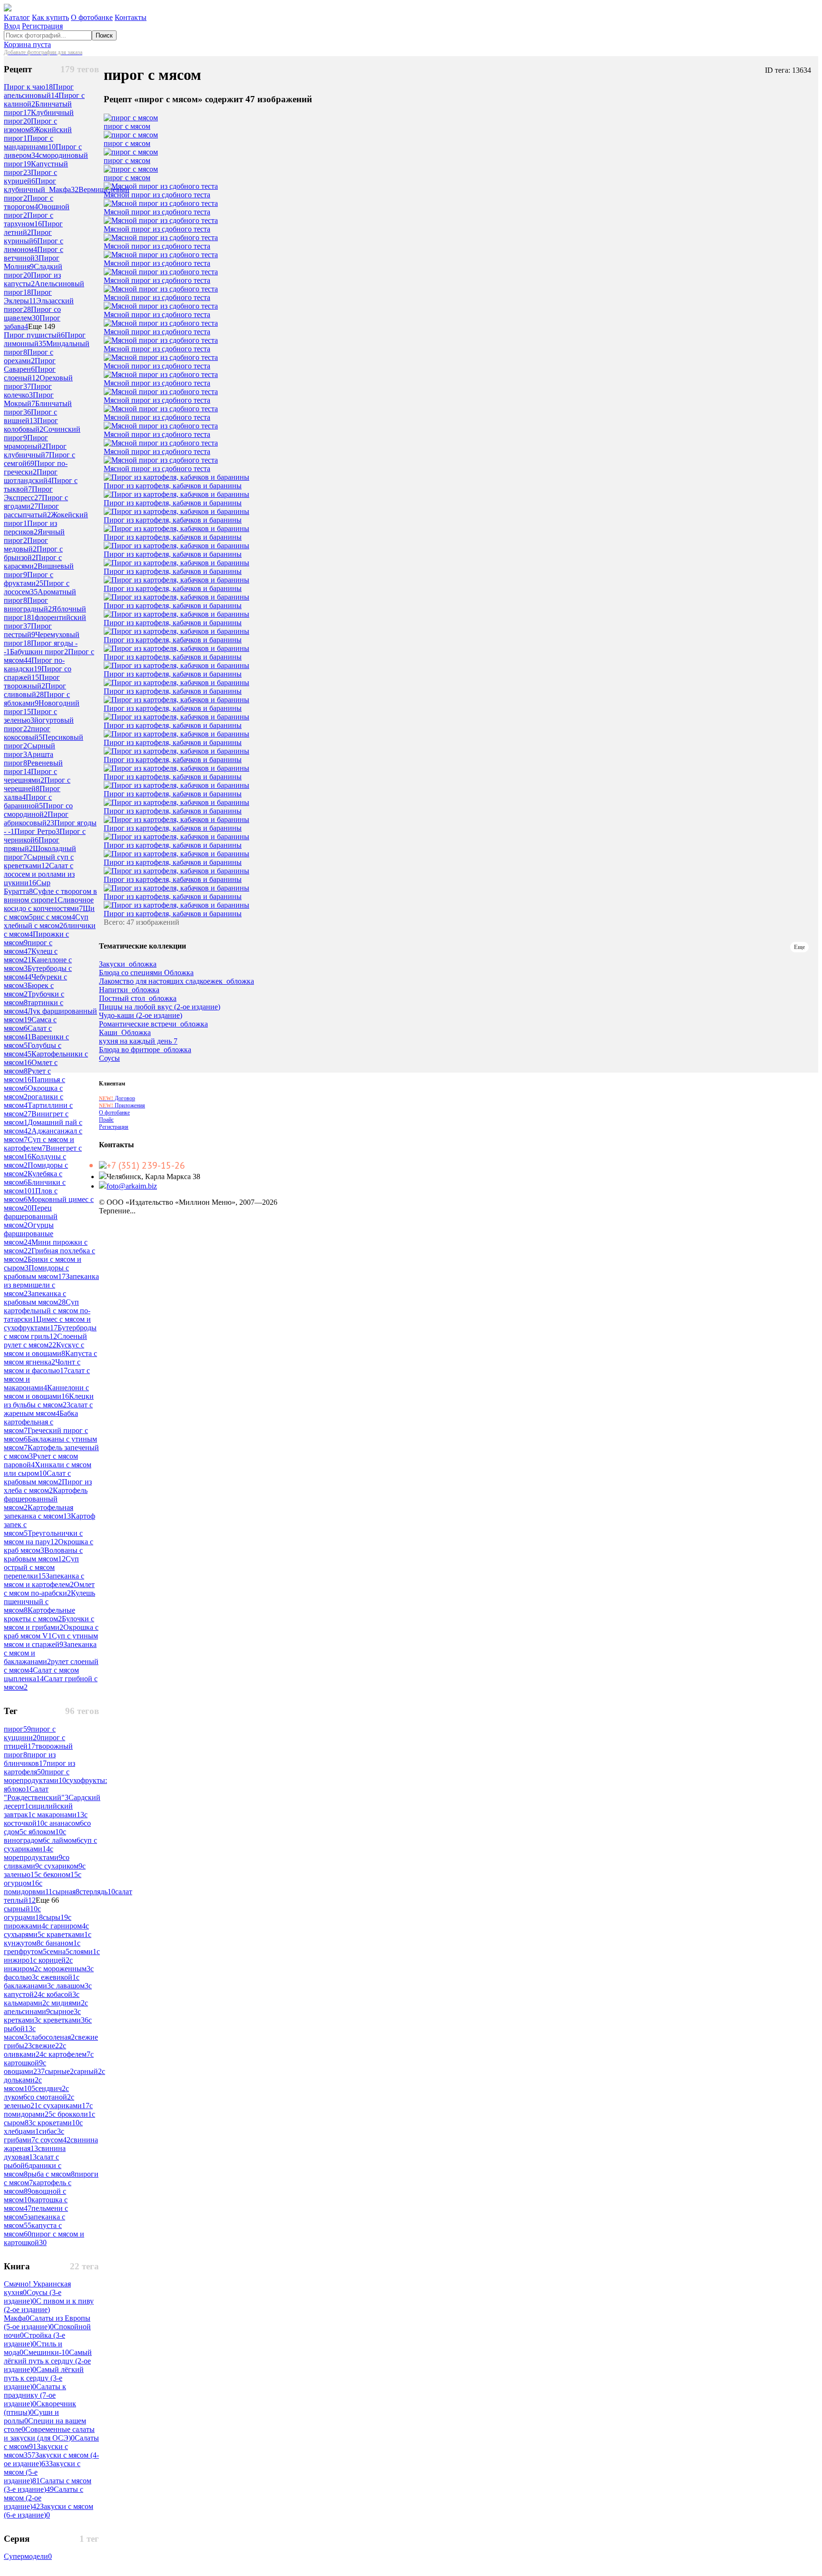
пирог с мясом (28, 947)
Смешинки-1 (46, 2352)
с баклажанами (42, 1981)
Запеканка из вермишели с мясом (51, 1285)
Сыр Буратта (27, 887)
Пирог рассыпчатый (31, 510)
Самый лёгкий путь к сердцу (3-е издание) (44, 2378)
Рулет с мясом (27, 1075)
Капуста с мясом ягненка (50, 1358)
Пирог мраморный (26, 442)
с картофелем (67, 2054)
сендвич (50, 2088)
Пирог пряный (32, 844)
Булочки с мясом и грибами (49, 1623)
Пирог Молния (32, 262)
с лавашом (70, 1986)
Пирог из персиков (30, 528)
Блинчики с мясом (35, 1186)
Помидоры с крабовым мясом (36, 1272)
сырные (59, 2071)
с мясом (23, 2084)
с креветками (63, 2020)
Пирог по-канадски (34, 664)
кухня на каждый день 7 (138, 1041)
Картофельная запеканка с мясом (39, 1512)
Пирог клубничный (35, 450)
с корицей (51, 1960)
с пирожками (38, 1922)
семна (58, 1951)
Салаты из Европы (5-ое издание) (47, 2322)
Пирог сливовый (35, 690)
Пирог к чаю (28, 87)
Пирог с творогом (29, 202)
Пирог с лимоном (34, 245)
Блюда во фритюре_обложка (145, 1050)
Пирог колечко (28, 391)
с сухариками (64, 2106)
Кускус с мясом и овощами (44, 1349)
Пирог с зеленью (30, 716)
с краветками (65, 1934)
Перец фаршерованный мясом (31, 1216)
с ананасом (64, 1823)
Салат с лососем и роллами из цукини (39, 874)
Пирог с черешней (37, 784)
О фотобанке (92, 17)
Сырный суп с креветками (39, 861)
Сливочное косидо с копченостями (49, 904)
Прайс (106, 1120)
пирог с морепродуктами (37, 1776)
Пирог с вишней (30, 416)
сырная (66, 1892)
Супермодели (28, 2556)
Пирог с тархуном (29, 219)
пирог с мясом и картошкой (44, 2238)
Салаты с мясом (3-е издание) (48, 2485)
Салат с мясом (28, 1032)
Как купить (50, 17)
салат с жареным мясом (48, 1409)
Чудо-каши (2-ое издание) (141, 1016)
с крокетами (56, 2123)
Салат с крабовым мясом (37, 1477)
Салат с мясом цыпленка (41, 1674)
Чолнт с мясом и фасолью (42, 1366)
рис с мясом (54, 917)
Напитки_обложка (129, 990)
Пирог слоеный (30, 373)
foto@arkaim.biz (132, 1186)
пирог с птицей (34, 1742)
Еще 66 (47, 1900)
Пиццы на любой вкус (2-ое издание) (160, 1007)
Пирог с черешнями (30, 776)
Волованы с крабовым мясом (43, 1554)
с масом (20, 2033)
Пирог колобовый (31, 425)
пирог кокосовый (27, 733)
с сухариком (61, 1866)
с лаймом (64, 1840)
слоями (83, 1951)
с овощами (25, 2067)
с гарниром (65, 1926)
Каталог (17, 17)
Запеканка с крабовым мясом (35, 1298)
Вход (12, 26)
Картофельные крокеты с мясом (39, 1614)
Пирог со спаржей (38, 673)
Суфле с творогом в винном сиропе (50, 896)
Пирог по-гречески (36, 468)
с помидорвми (28, 1887)
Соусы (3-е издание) (33, 2297)
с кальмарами (42, 1999)
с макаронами (58, 1815)
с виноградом (35, 1836)
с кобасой (59, 1994)
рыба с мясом (51, 2174)
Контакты (131, 17)
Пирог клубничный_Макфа (41, 185)
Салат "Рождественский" (36, 1793)
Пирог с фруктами (29, 579)
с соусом (53, 2140)
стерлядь (97, 1892)
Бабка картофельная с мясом (41, 1422)
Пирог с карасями (33, 562)
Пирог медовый (26, 545)
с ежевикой (56, 1977)
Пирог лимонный (45, 339)
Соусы (109, 1058)
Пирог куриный (28, 237)
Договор (117, 1098)
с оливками (35, 2050)
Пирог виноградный (28, 605)
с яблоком (43, 1832)
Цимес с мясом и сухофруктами (47, 1323)
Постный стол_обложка (138, 998)
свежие (47, 2046)
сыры (55, 1917)
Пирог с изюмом (30, 125)
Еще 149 (42, 326)
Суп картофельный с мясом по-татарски (47, 1311)
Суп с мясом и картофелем (39, 1144)
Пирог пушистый (34, 335)
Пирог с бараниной (28, 801)
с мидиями (65, 2003)
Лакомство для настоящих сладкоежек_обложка (176, 981)
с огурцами (23, 1913)
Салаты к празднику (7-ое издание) (35, 2395)
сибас (50, 2131)
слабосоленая (51, 2037)
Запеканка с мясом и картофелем (44, 1580)
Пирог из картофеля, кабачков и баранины (173, 486)
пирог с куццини (30, 1733)
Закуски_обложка (128, 964)
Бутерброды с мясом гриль (50, 1332)
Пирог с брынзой (33, 553)
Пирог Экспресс (28, 493)
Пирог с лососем (37, 587)
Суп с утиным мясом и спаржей (51, 1640)
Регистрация (42, 26)
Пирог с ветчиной (34, 254)
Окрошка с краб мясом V (51, 1632)
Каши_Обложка (125, 1033)
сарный (88, 2071)
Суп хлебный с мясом (46, 921)
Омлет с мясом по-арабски (49, 1589)
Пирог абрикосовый (36, 818)
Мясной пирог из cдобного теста (157, 195)
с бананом (59, 1943)
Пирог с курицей (30, 177)
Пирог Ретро (37, 831)
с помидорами (48, 2110)
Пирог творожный (32, 682)
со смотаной (49, 2097)
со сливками (37, 1862)
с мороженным (64, 1969)
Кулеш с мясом (31, 955)
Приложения (122, 1105)
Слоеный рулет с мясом (45, 1341)
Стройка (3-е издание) (34, 2339)
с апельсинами (46, 2007)
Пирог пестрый (28, 630)
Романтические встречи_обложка (153, 1024)
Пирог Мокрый (29, 399)
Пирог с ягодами (36, 502)
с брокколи (72, 2114)
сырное (64, 2011)
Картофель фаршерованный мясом (46, 1499)
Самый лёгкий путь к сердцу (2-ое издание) (48, 2361)
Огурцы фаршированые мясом (29, 1234)
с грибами (34, 2135)
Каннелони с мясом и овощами (46, 1392)
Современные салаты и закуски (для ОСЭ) (49, 2434)
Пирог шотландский (31, 476)
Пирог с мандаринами (30, 142)
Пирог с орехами (29, 356)
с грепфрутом (42, 1947)
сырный (21, 1909)
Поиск (104, 35)
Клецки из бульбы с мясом (49, 1400)
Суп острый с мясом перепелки (41, 1567)
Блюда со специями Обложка (146, 973)
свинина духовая (35, 2153)
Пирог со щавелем (32, 314)
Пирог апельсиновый (39, 91)
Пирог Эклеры (28, 296)
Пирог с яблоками (37, 699)
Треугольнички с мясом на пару (43, 1537)
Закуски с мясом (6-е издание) (49, 2511)
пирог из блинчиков (30, 1759)
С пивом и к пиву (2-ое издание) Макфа (49, 2310)
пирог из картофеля (39, 1767)
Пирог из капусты (32, 279)
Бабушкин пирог (39, 652)
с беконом (58, 1874)
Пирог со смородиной (38, 810)
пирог (17, 1729)
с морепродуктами (33, 1853)
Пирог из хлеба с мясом (48, 1486)
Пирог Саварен (30, 365)
